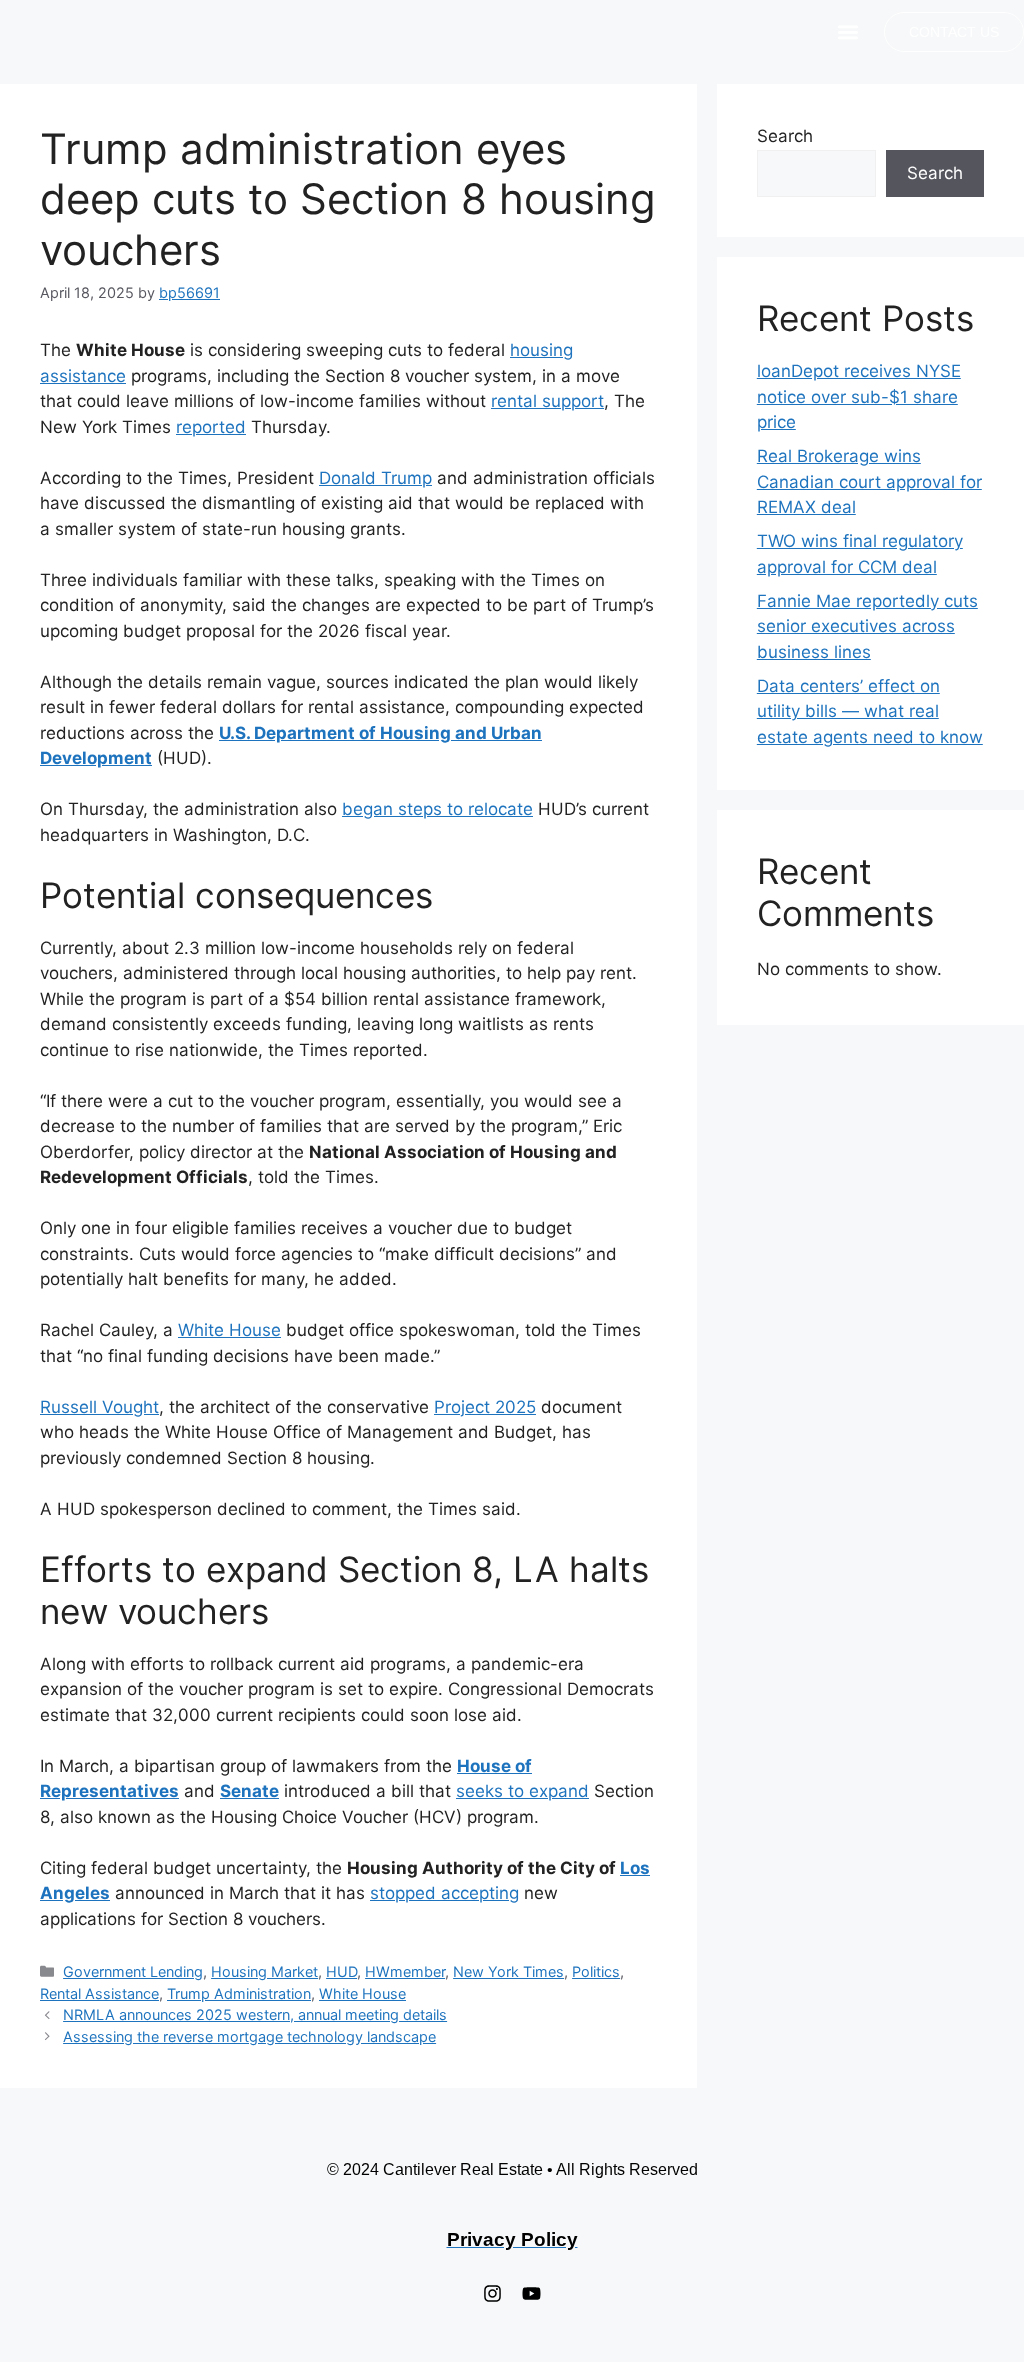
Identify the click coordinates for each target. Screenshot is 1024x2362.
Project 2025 (485, 1407)
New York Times (508, 1971)
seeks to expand (522, 1791)
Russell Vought (99, 1407)
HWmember (405, 1971)
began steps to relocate (437, 809)
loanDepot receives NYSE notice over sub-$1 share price (859, 396)
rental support (547, 401)
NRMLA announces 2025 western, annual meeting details (255, 2014)
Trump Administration (239, 1993)
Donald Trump (375, 478)
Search (785, 136)
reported (211, 427)
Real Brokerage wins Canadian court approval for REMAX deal (869, 481)
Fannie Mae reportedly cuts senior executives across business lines (867, 626)
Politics (596, 1971)
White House (229, 1330)
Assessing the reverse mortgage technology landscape (249, 2036)
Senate (249, 1791)
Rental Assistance (99, 1993)
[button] (847, 32)
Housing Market (264, 1971)
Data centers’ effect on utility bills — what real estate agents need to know (870, 711)
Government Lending (133, 1971)
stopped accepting (444, 1893)
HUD (341, 1971)
